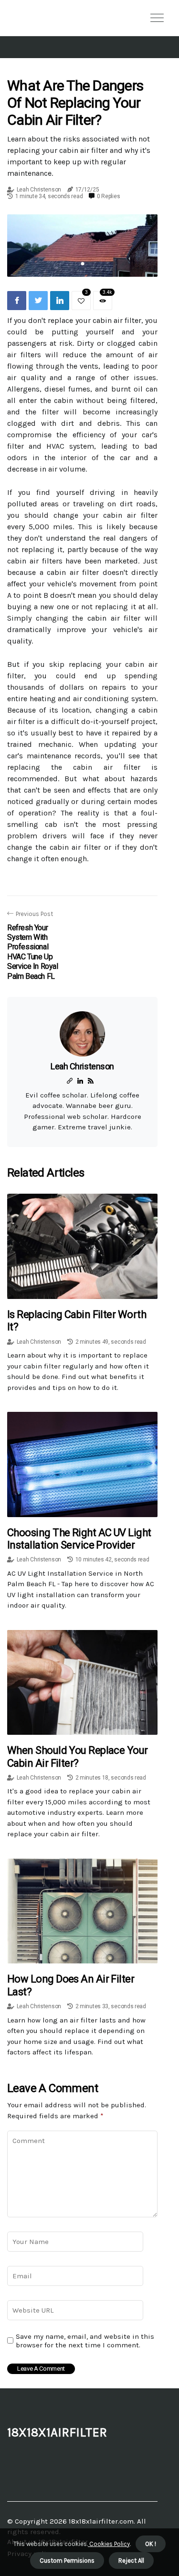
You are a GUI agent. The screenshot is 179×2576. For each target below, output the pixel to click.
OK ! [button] (151, 2544)
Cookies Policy (109, 2544)
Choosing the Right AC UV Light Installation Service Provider (79, 1539)
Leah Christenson (39, 190)
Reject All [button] (131, 2561)
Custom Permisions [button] (67, 2561)
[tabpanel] (82, 246)
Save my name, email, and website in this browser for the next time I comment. (85, 2341)
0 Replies (108, 196)
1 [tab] (82, 264)
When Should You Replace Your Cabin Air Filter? (78, 1756)
